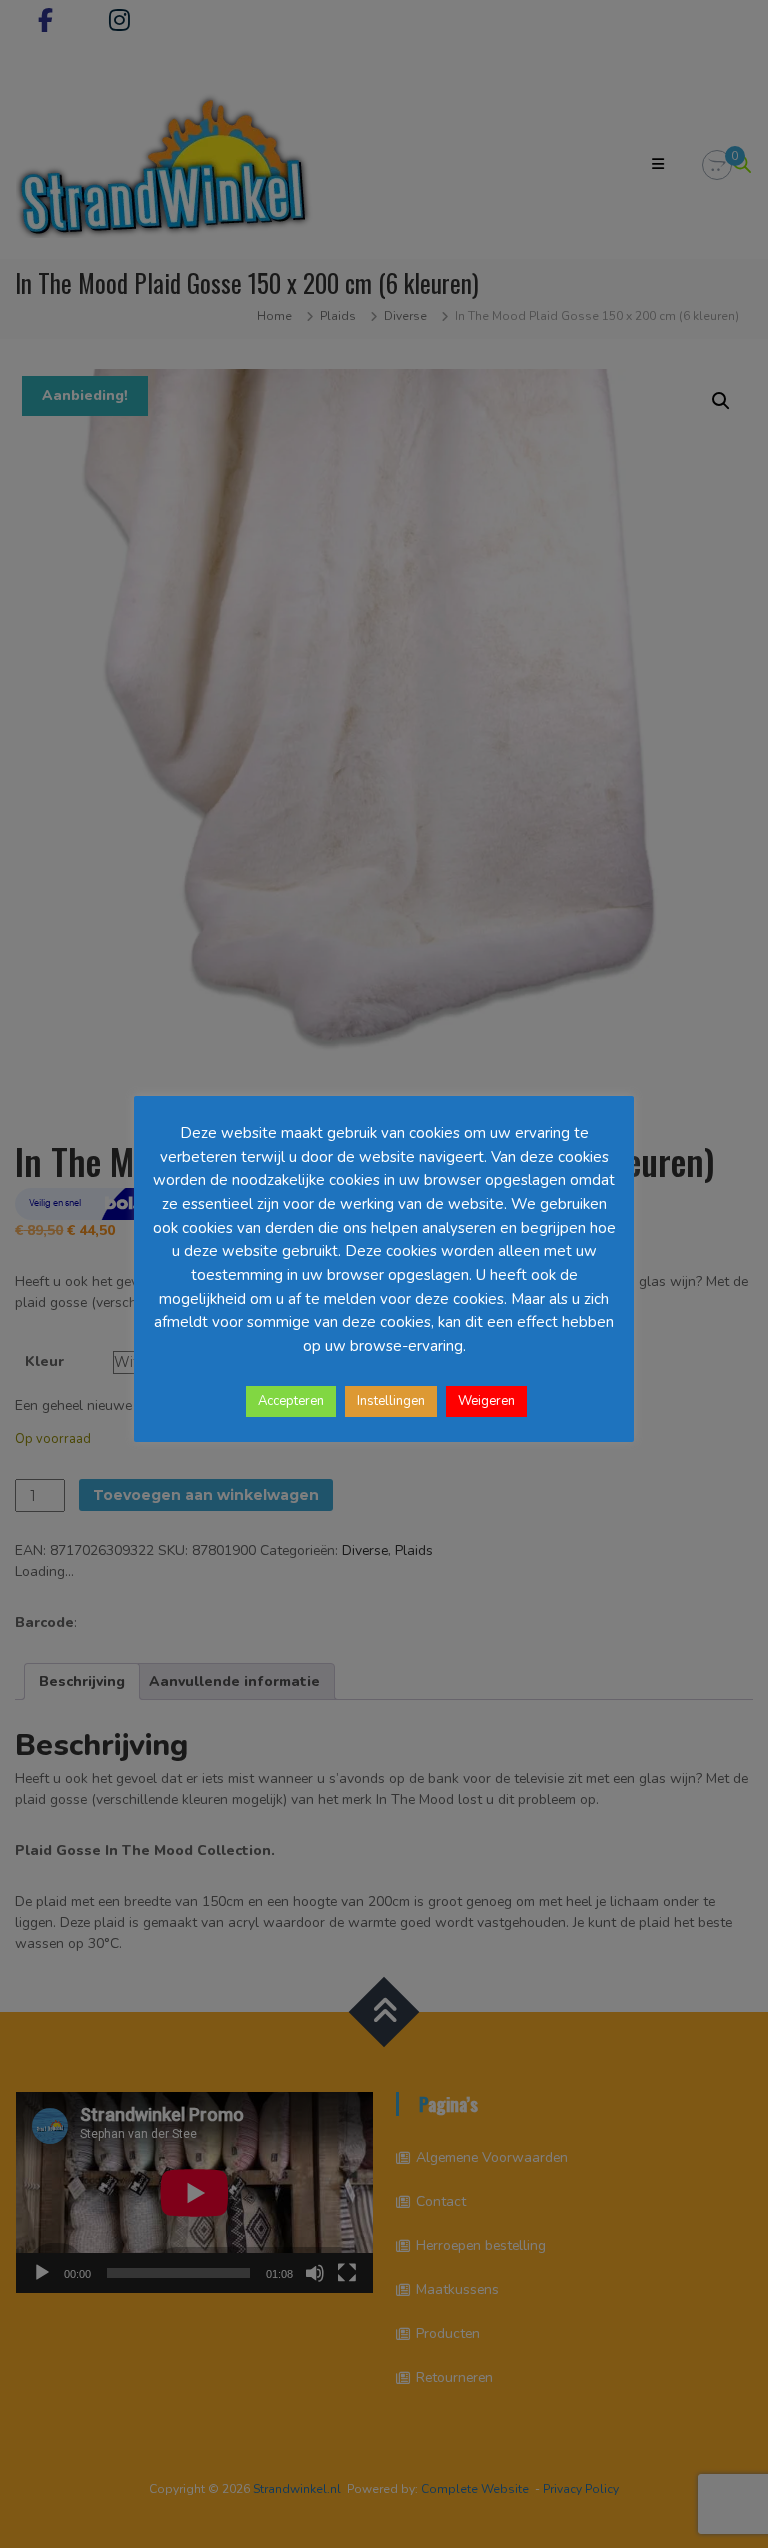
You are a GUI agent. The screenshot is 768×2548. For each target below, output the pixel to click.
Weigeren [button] (486, 1401)
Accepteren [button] (291, 1401)
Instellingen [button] (391, 1401)
